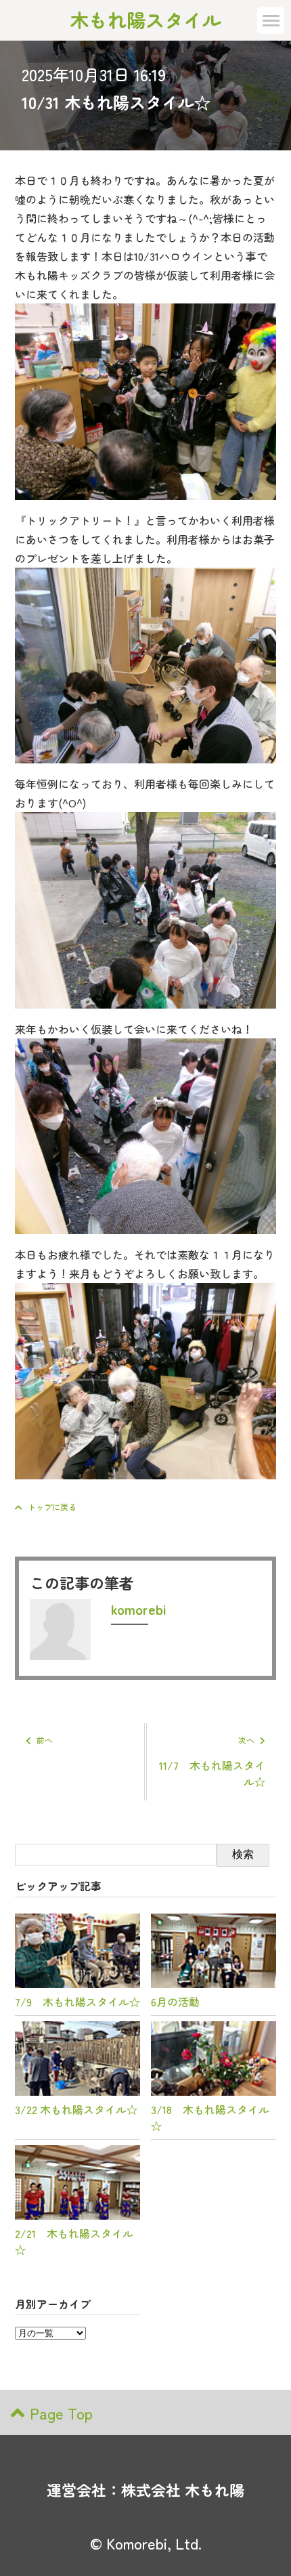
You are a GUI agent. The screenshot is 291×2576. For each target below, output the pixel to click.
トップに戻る (52, 1507)
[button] (271, 20)
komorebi (138, 1609)
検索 (243, 1854)
